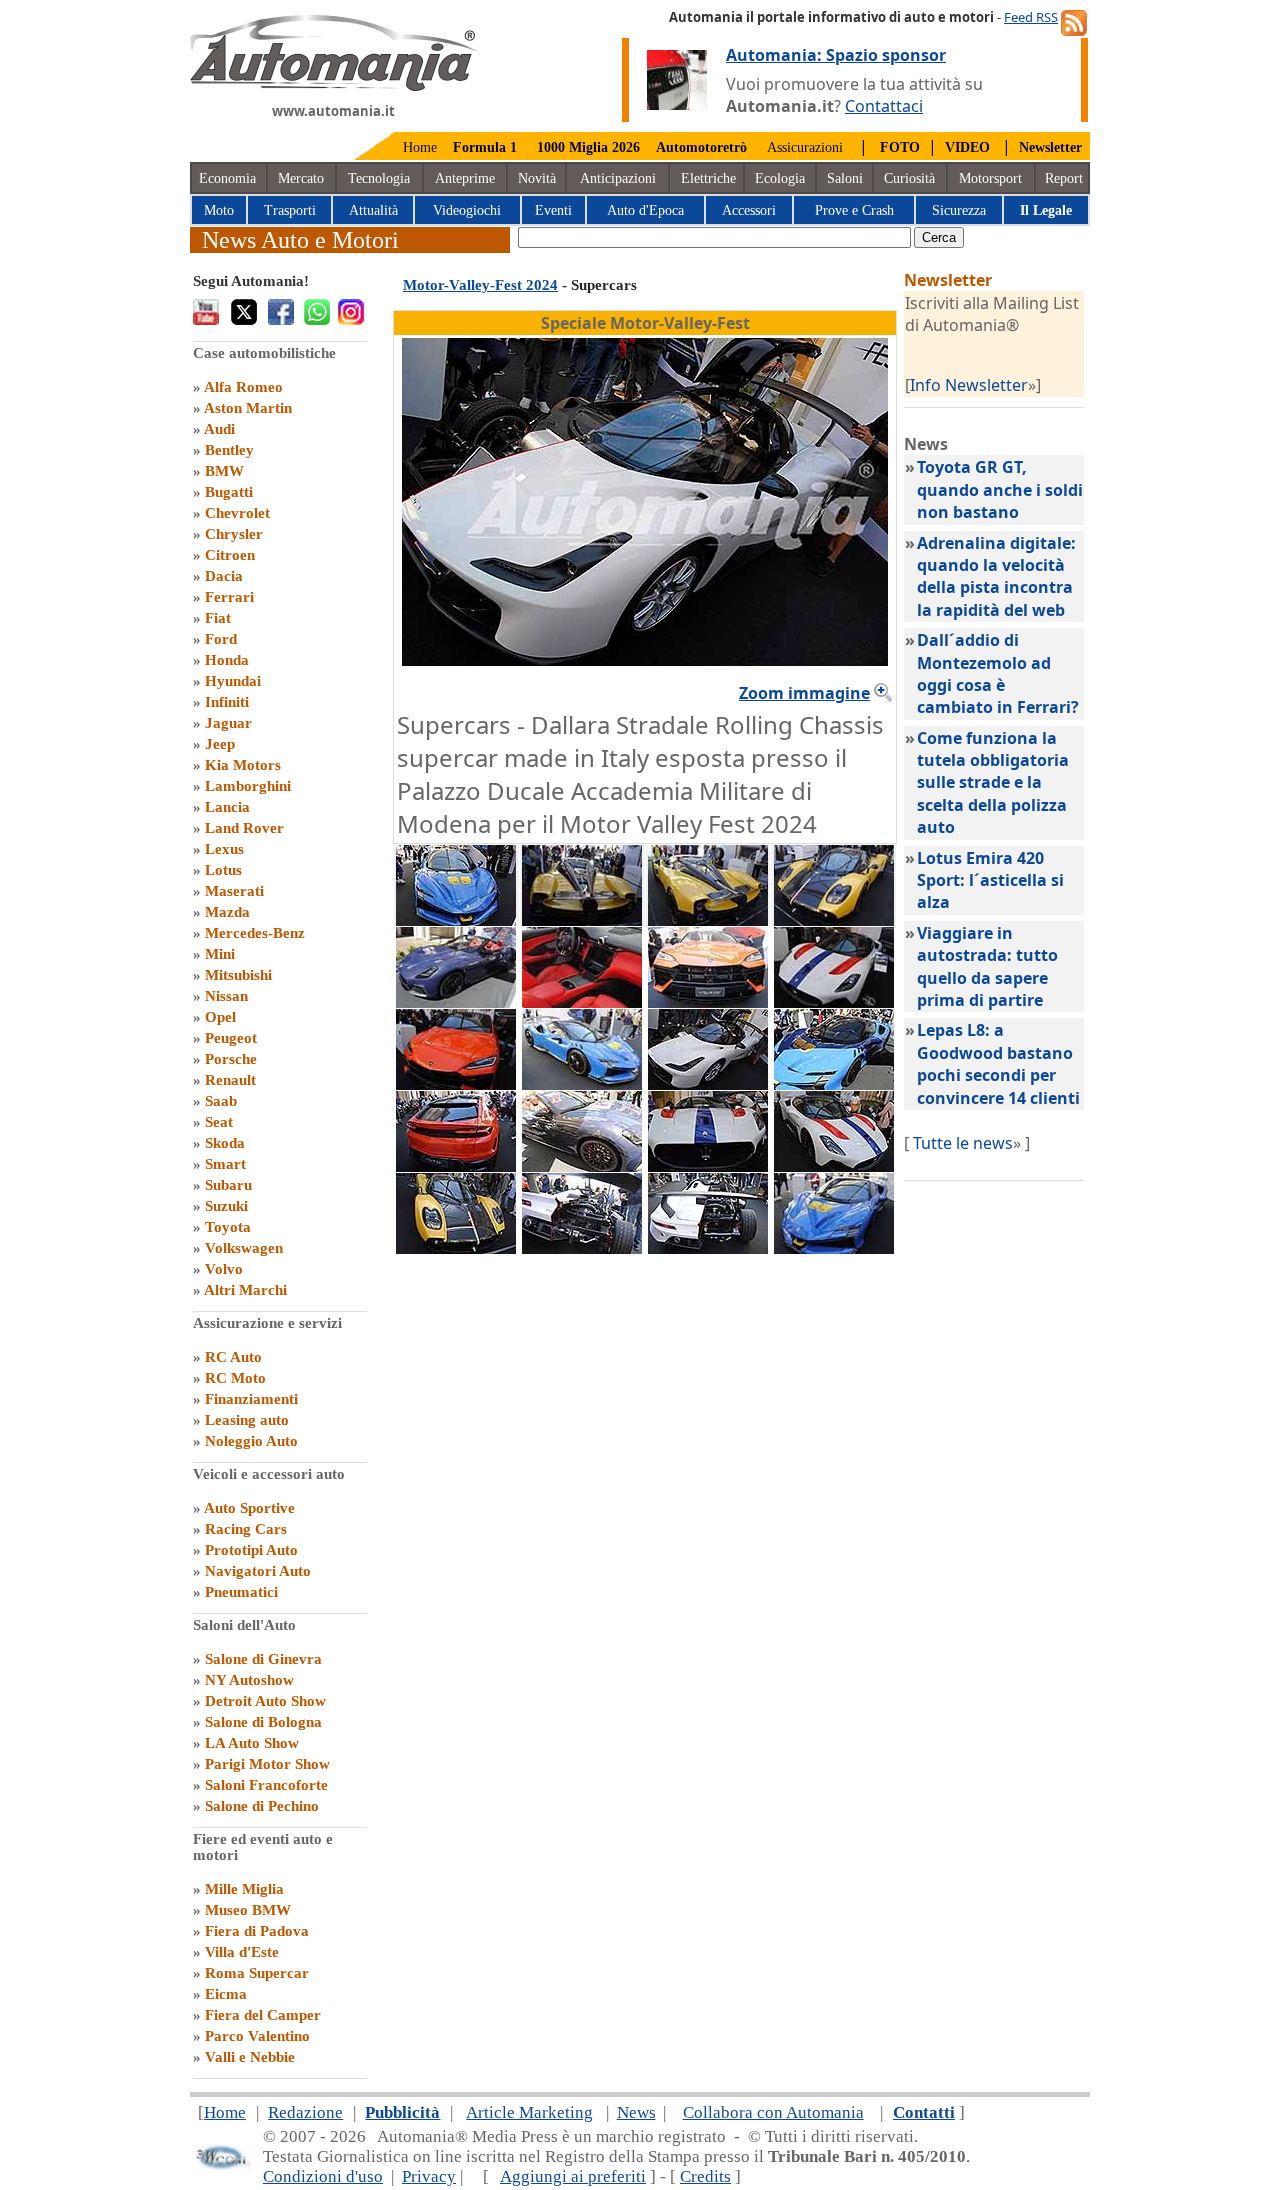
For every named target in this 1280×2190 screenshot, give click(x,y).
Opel (220, 1017)
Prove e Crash (854, 210)
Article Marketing (529, 2112)
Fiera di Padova (257, 1931)
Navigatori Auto (258, 1571)
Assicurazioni (805, 147)
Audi (219, 429)
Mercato (301, 178)
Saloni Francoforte (266, 1785)
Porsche (231, 1059)
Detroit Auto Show (265, 1701)
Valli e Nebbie (250, 2057)
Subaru (228, 1185)
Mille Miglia (244, 1889)
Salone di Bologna (263, 1722)
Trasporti (290, 210)
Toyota (228, 1227)
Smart (225, 1164)
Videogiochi (467, 210)
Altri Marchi (245, 1290)
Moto (219, 210)
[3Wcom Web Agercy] (222, 2165)
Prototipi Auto (251, 1550)
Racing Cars (246, 1529)
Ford (221, 639)
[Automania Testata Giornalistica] (333, 86)
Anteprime (465, 178)
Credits (705, 2176)
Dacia (224, 576)
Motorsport (990, 178)
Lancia (227, 807)
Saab (221, 1101)
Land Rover (244, 828)
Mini (220, 954)
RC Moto (235, 1378)
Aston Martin (248, 408)
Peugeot (231, 1038)
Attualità (373, 210)
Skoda (225, 1143)
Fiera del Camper (263, 2015)
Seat (219, 1122)
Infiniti (227, 702)
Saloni (845, 178)
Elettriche (708, 178)
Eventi (553, 210)
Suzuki (226, 1206)
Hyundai (233, 681)
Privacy (429, 2176)
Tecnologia (379, 178)
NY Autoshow (249, 1680)
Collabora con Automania (773, 2112)
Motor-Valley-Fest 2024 (480, 285)
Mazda (227, 912)
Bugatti (229, 492)
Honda (227, 660)
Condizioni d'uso (323, 2176)
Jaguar (228, 723)
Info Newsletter (969, 385)
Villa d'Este (242, 1952)
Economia (227, 178)
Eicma (226, 1994)
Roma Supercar (257, 1973)
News (636, 2112)
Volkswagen (244, 1248)
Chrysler (234, 534)
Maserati (234, 891)
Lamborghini (248, 786)
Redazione (305, 2112)
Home (420, 147)
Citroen (230, 555)
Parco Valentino (257, 2036)
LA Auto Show (252, 1743)
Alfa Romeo (243, 387)
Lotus (223, 870)
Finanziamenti (251, 1399)
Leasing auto (247, 1420)
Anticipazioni (618, 178)
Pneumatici (241, 1592)
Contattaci (884, 106)
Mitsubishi (238, 975)
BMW (224, 471)
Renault (230, 1080)
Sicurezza (959, 210)
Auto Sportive (249, 1508)
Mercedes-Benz (255, 933)
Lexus (224, 849)
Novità (537, 178)
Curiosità (909, 178)
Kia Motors (243, 765)
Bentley (229, 450)
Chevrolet (237, 513)
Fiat (218, 618)
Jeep (220, 744)
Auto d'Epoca (645, 210)
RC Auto (233, 1357)
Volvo (224, 1269)
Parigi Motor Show (267, 1764)
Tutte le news (963, 1143)
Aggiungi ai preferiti (573, 2176)
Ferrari (229, 597)
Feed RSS (1031, 17)
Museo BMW (248, 1910)
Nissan (226, 996)
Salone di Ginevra (263, 1659)
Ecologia (780, 178)
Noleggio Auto (251, 1441)
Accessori (749, 210)
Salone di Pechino (262, 1806)
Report (1064, 178)
